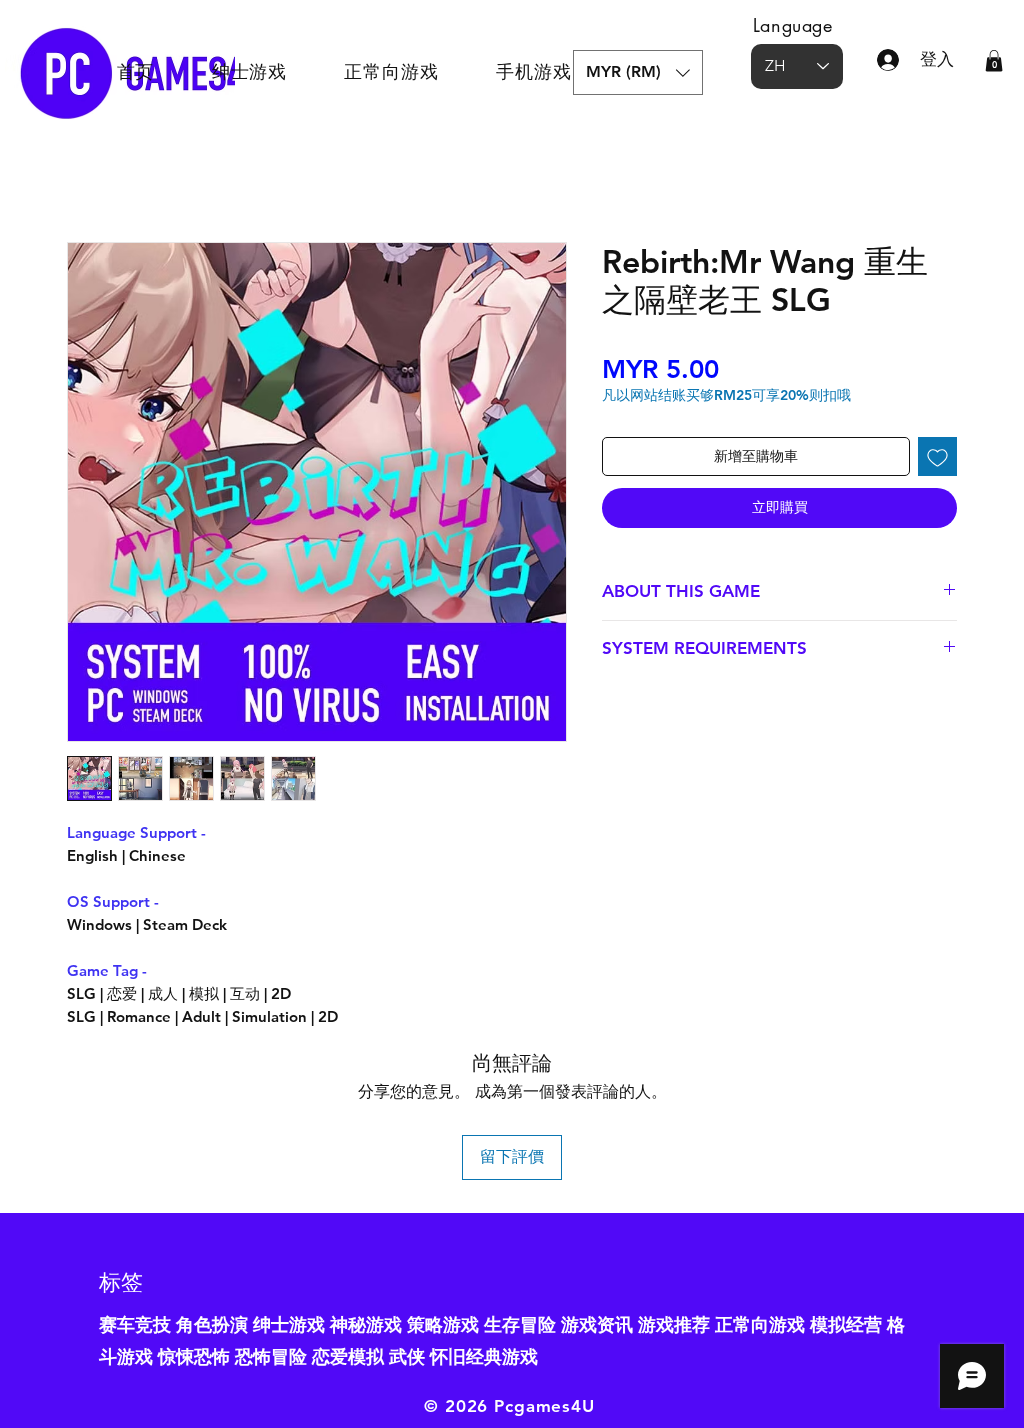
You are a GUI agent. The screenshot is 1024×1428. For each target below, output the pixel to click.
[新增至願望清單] (937, 456)
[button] (638, 72)
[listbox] (638, 72)
